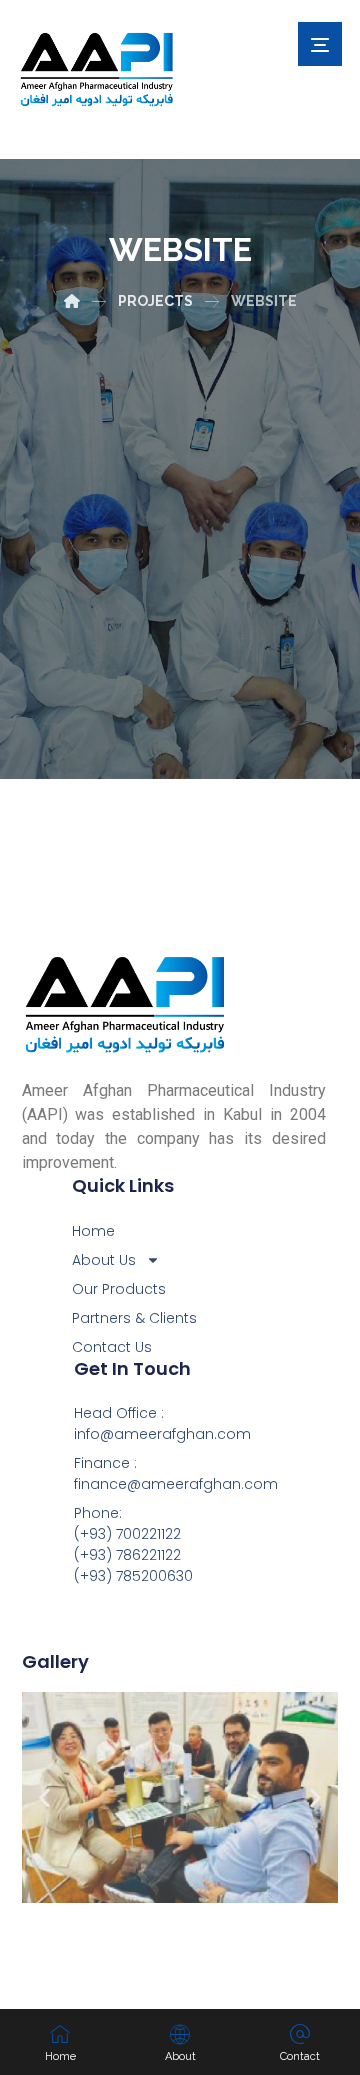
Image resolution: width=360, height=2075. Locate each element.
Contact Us (112, 1347)
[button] (44, 1797)
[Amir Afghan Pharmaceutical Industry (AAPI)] (98, 69)
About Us (104, 1260)
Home (93, 1231)
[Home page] (72, 301)
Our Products (119, 1289)
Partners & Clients (134, 1318)
